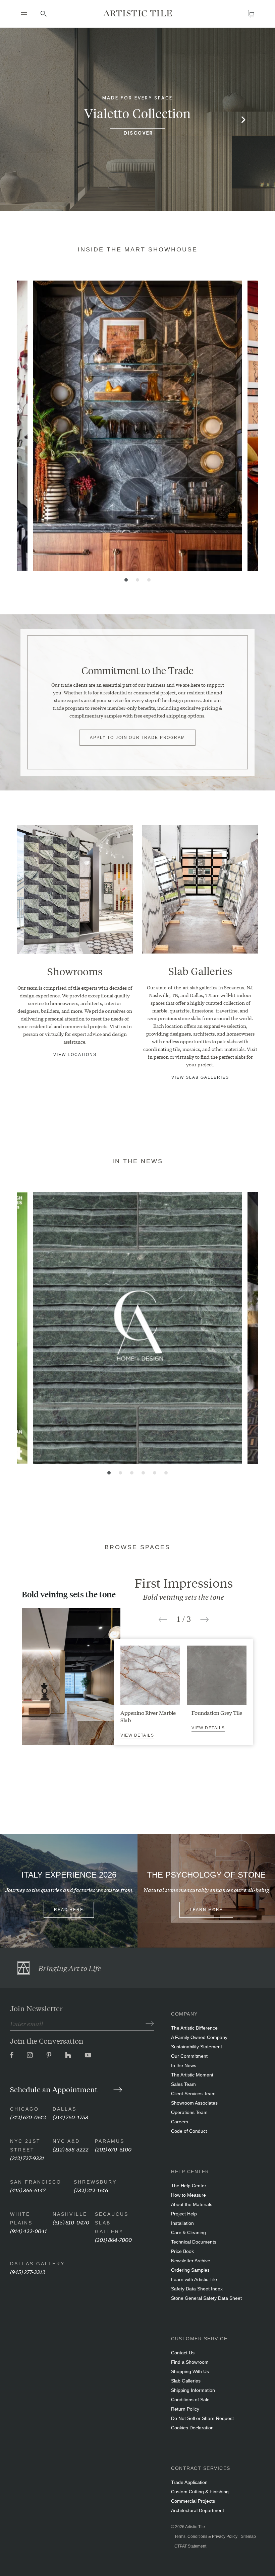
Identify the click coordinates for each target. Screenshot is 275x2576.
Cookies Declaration (192, 2428)
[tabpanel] (137, 426)
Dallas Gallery (37, 2264)
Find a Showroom (190, 2362)
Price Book (182, 2251)
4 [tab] (143, 1473)
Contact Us (183, 2353)
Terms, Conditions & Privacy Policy (206, 2536)
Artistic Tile (195, 2527)
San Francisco (36, 2182)
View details (137, 1735)
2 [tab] (137, 580)
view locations (75, 1055)
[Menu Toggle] (24, 13)
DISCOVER (139, 133)
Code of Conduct (189, 2131)
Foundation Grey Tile (217, 1712)
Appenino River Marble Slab (148, 1716)
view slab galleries (200, 1077)
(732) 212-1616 (91, 2190)
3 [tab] (149, 580)
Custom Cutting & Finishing (200, 2492)
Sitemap (248, 2536)
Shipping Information (193, 2390)
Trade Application (189, 2482)
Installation (182, 2223)
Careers (180, 2122)
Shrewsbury (95, 2182)
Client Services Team (193, 2094)
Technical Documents (194, 2242)
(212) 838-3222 (71, 2149)
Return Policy (185, 2409)
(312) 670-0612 (28, 2117)
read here (69, 1910)
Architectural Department (198, 2510)
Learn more (206, 1910)
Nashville (70, 2214)
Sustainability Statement (197, 2047)
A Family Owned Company (199, 2037)
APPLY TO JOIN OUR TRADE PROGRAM (137, 738)
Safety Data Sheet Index (197, 2289)
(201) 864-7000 (113, 2239)
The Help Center (189, 2186)
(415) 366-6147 (28, 2190)
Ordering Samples (190, 2270)
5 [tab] (155, 1473)
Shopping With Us (190, 2371)
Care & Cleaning (188, 2232)
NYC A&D (66, 2141)
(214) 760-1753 (70, 2117)
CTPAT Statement (190, 2546)
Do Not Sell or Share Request (202, 2418)
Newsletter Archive (191, 2261)
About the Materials (192, 2204)
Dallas (65, 2109)
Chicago (24, 2109)
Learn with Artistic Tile (194, 2279)
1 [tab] (126, 580)
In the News (184, 2065)
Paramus (110, 2141)
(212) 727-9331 (27, 2158)
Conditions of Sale (190, 2400)
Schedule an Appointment (55, 2089)
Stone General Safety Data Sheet (206, 2298)
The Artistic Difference (194, 2028)
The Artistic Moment (192, 2075)
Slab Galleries (186, 2381)
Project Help (184, 2214)
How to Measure (188, 2195)
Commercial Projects (193, 2501)
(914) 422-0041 (29, 2231)
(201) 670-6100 (113, 2149)
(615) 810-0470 (71, 2222)
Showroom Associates (194, 2103)
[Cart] (251, 14)
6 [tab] (166, 1473)
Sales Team (183, 2084)
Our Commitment (189, 2056)
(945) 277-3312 (28, 2271)
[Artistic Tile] (138, 13)
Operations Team (189, 2112)
